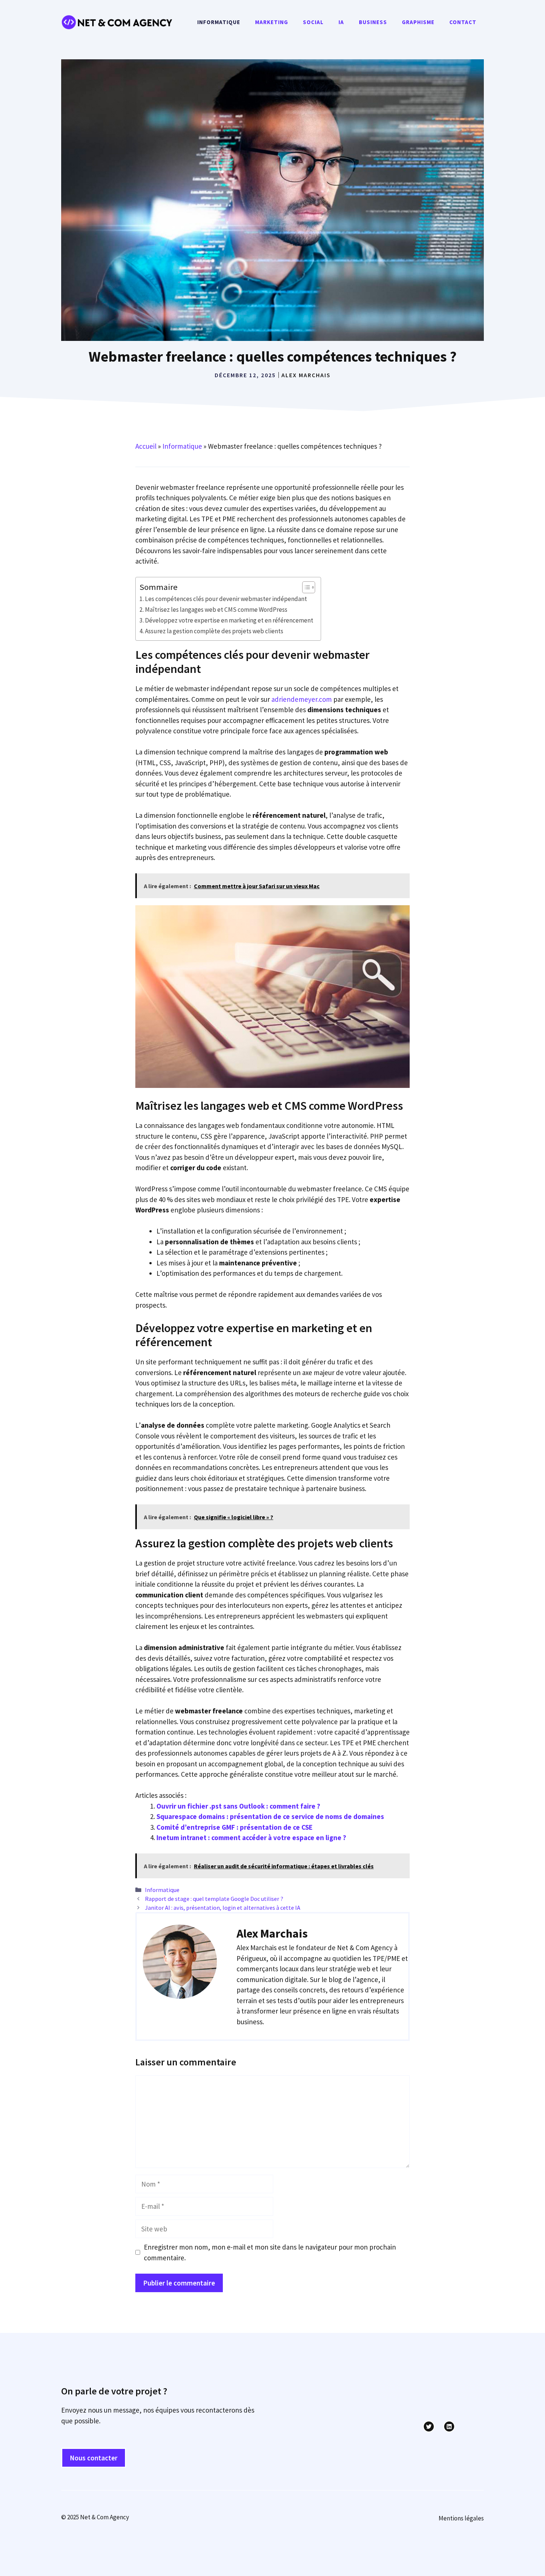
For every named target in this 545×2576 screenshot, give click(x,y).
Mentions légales (461, 2518)
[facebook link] (449, 2426)
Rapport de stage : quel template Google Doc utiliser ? (214, 1899)
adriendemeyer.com (302, 699)
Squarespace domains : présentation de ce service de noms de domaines (270, 1816)
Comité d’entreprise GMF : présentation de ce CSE (234, 1827)
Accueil (146, 446)
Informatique (219, 22)
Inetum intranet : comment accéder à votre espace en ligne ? (251, 1838)
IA (341, 22)
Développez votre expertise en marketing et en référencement (229, 620)
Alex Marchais (306, 375)
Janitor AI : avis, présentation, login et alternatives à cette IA (223, 1908)
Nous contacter (94, 2458)
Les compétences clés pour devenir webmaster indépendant (226, 599)
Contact (463, 22)
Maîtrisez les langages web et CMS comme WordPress (216, 610)
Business (373, 22)
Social (313, 22)
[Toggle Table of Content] (305, 587)
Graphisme (418, 22)
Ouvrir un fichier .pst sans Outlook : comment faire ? (238, 1806)
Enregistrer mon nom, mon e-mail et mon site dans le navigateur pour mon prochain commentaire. (270, 2252)
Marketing (272, 22)
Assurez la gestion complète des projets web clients (214, 631)
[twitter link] (429, 2426)
